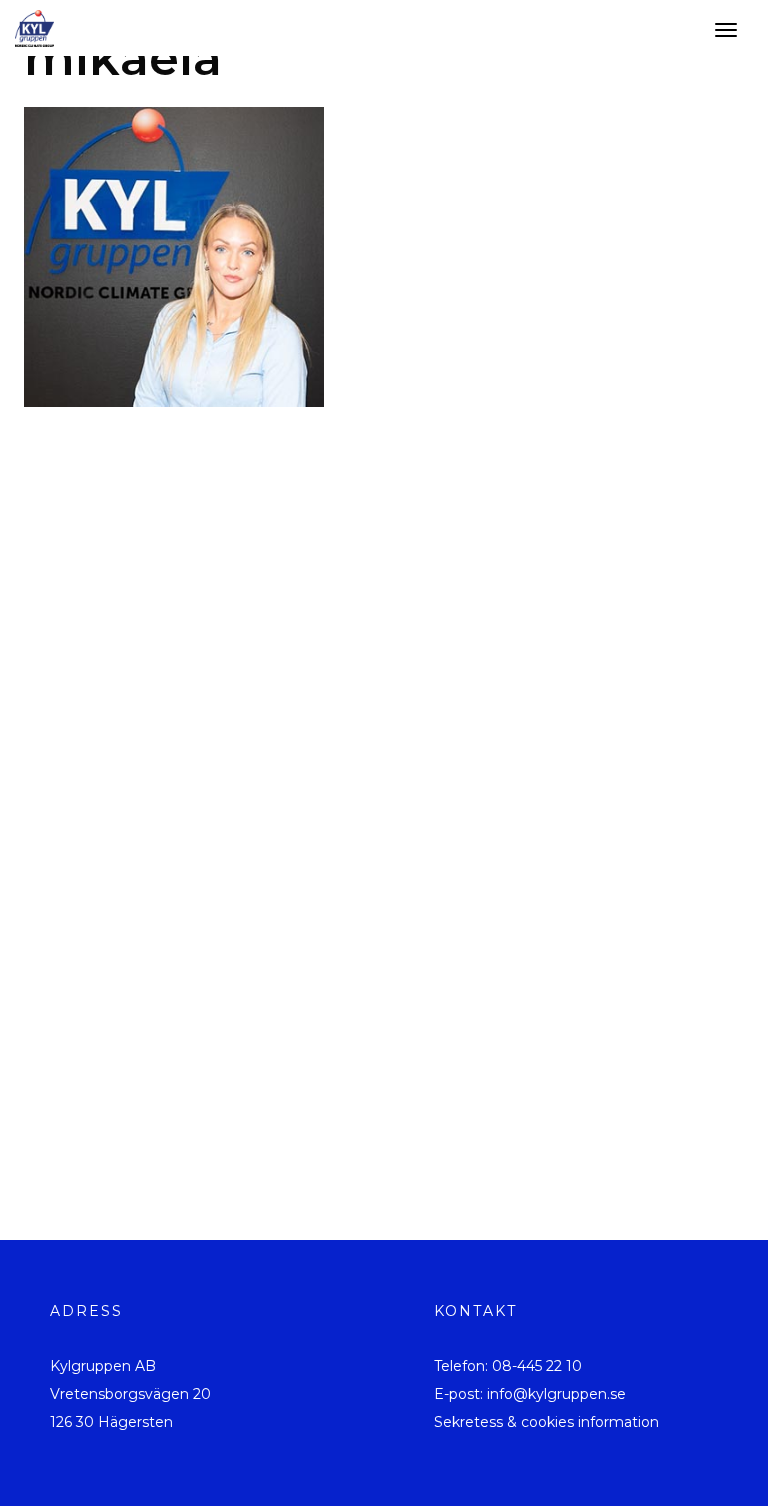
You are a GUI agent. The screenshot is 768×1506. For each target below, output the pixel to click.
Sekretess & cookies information (546, 1422)
